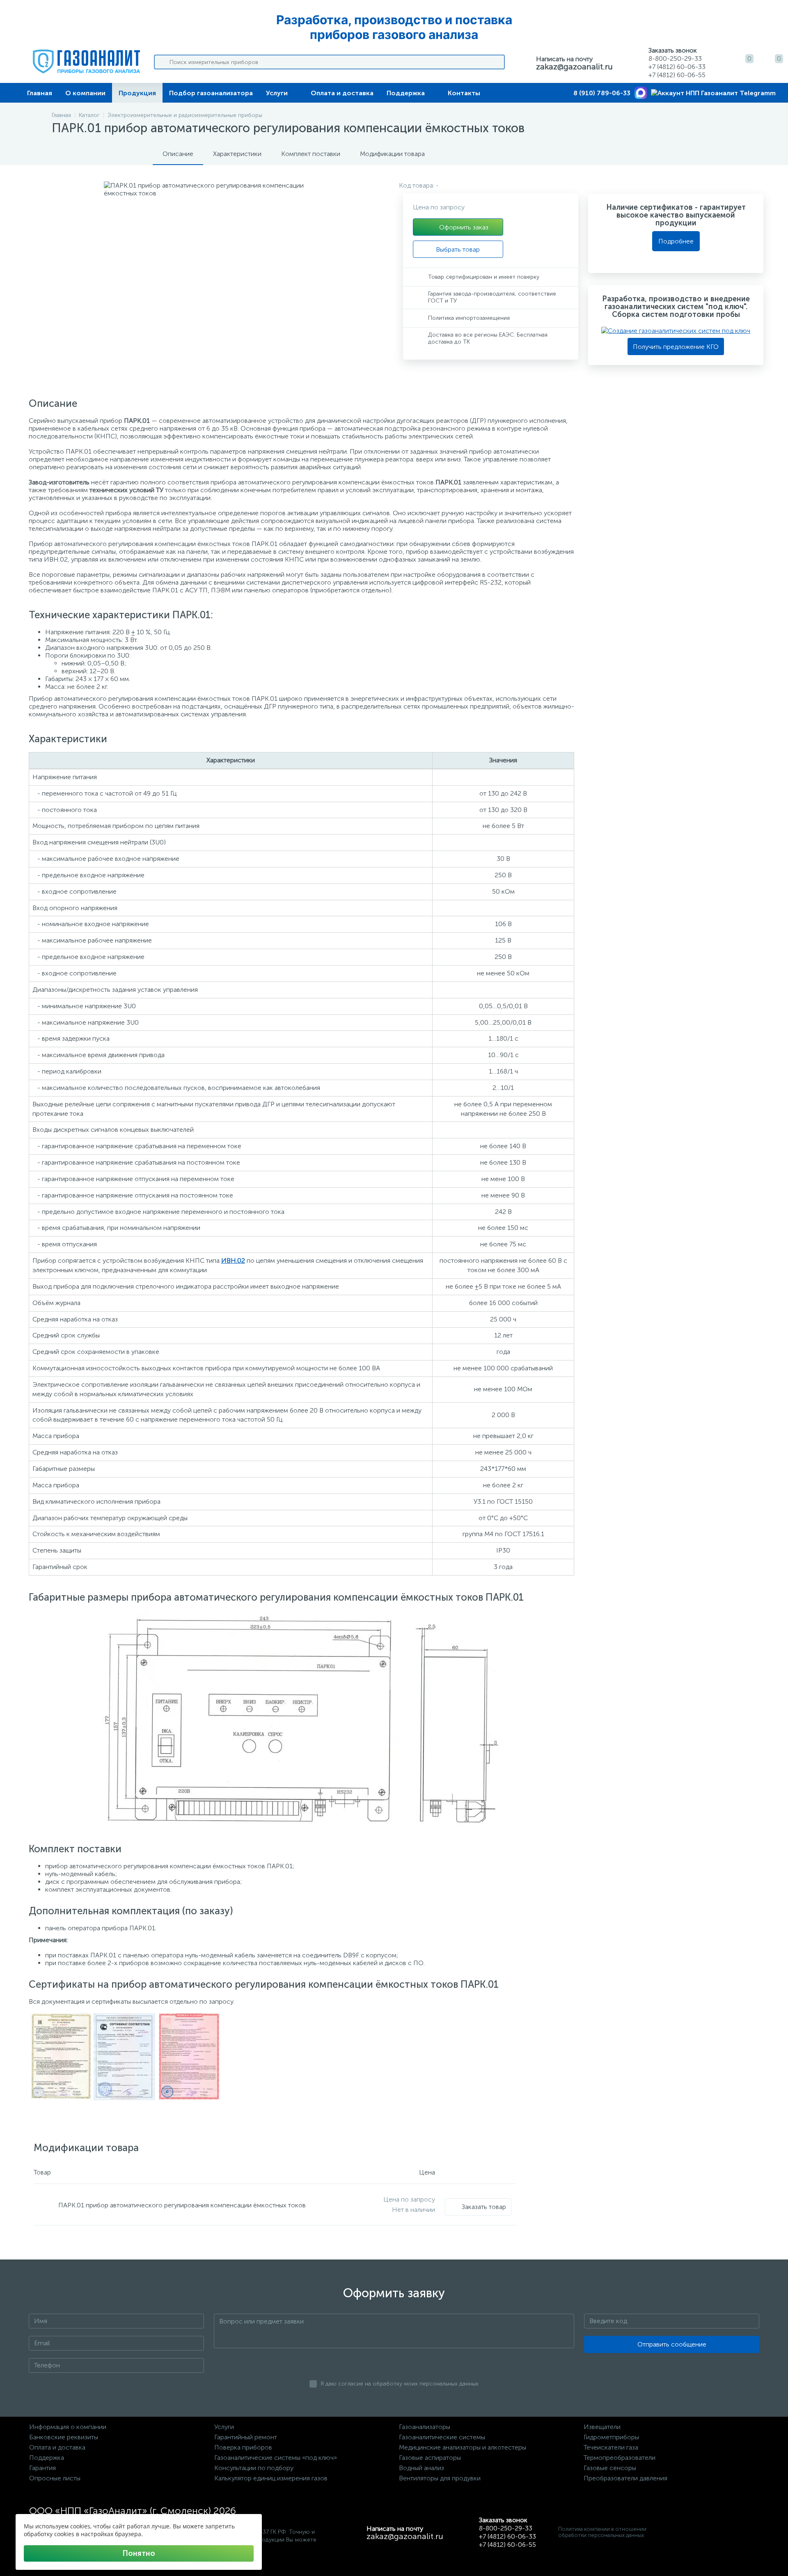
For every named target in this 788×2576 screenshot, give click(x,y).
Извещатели (602, 2427)
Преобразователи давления (625, 2478)
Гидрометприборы (611, 2437)
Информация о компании (68, 2427)
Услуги (277, 93)
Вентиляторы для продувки (440, 2478)
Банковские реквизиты (64, 2437)
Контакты (464, 93)
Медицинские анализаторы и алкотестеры (463, 2447)
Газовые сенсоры (610, 2468)
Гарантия (42, 2468)
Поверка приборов (243, 2447)
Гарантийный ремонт (246, 2437)
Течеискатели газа (611, 2447)
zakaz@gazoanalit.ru (574, 67)
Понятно (139, 2553)
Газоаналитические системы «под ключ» (276, 2458)
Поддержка (406, 93)
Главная (40, 93)
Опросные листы (55, 2478)
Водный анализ (421, 2468)
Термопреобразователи (620, 2458)
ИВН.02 (233, 1260)
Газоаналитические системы (442, 2437)
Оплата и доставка (342, 93)
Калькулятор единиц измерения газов (271, 2478)
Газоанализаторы (425, 2427)
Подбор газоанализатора (211, 93)
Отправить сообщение (672, 2344)
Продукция (137, 93)
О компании (85, 93)
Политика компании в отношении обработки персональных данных (602, 2532)
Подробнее (676, 241)
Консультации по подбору (254, 2468)
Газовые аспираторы (430, 2458)
